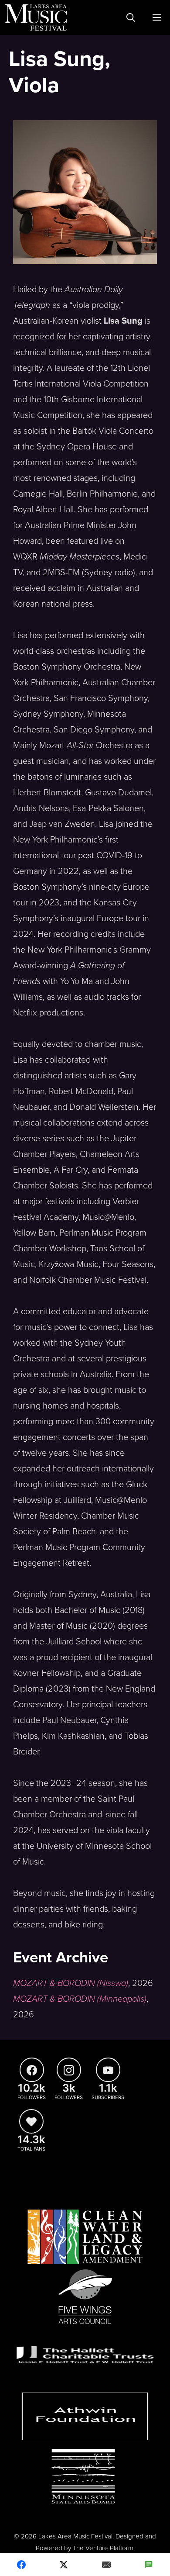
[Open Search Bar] (131, 17)
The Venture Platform (103, 2548)
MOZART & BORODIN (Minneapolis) (80, 1999)
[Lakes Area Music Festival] (36, 17)
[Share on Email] (106, 2565)
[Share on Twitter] (64, 2565)
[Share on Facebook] (21, 2565)
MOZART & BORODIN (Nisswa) (71, 1983)
